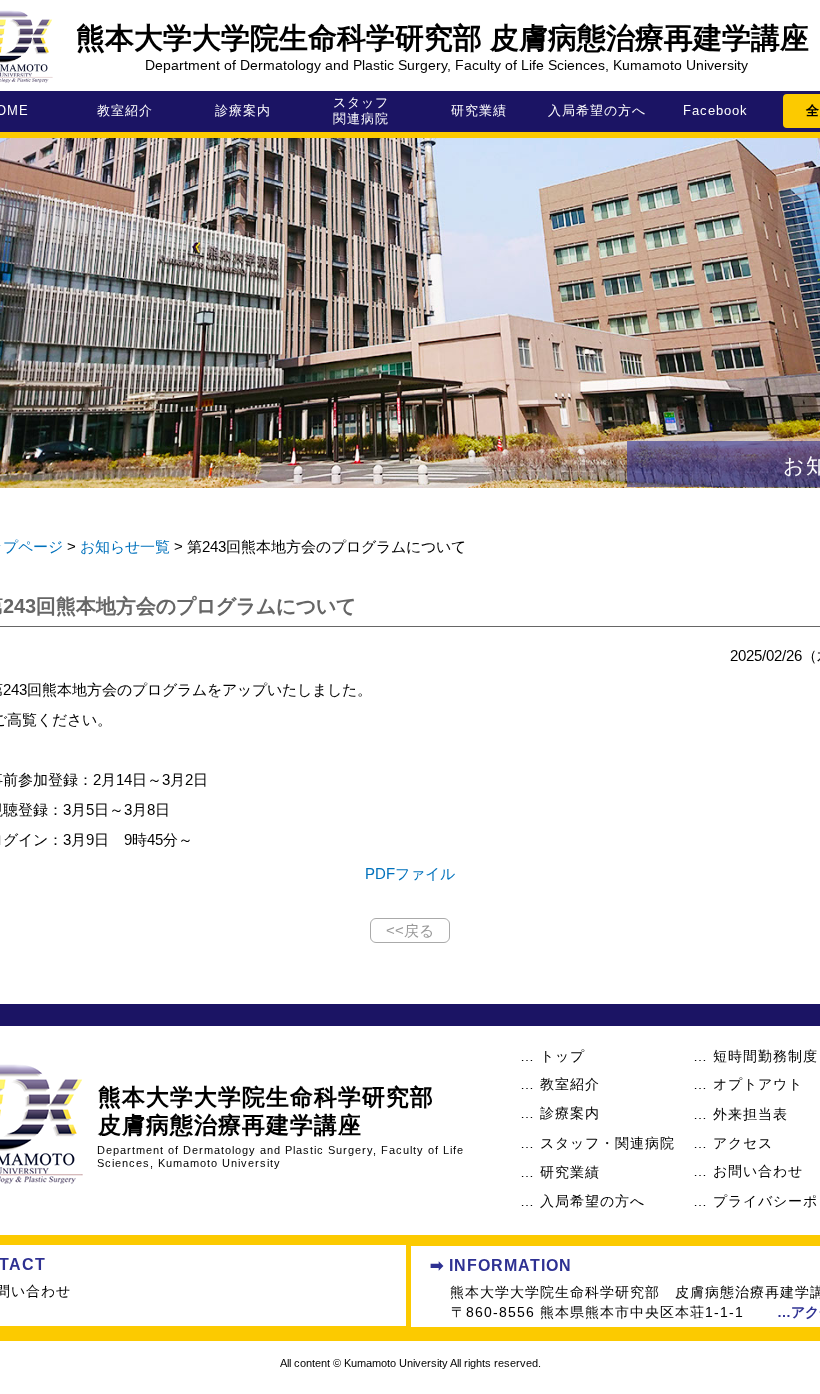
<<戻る (410, 930)
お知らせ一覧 (125, 546)
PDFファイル (410, 873)
